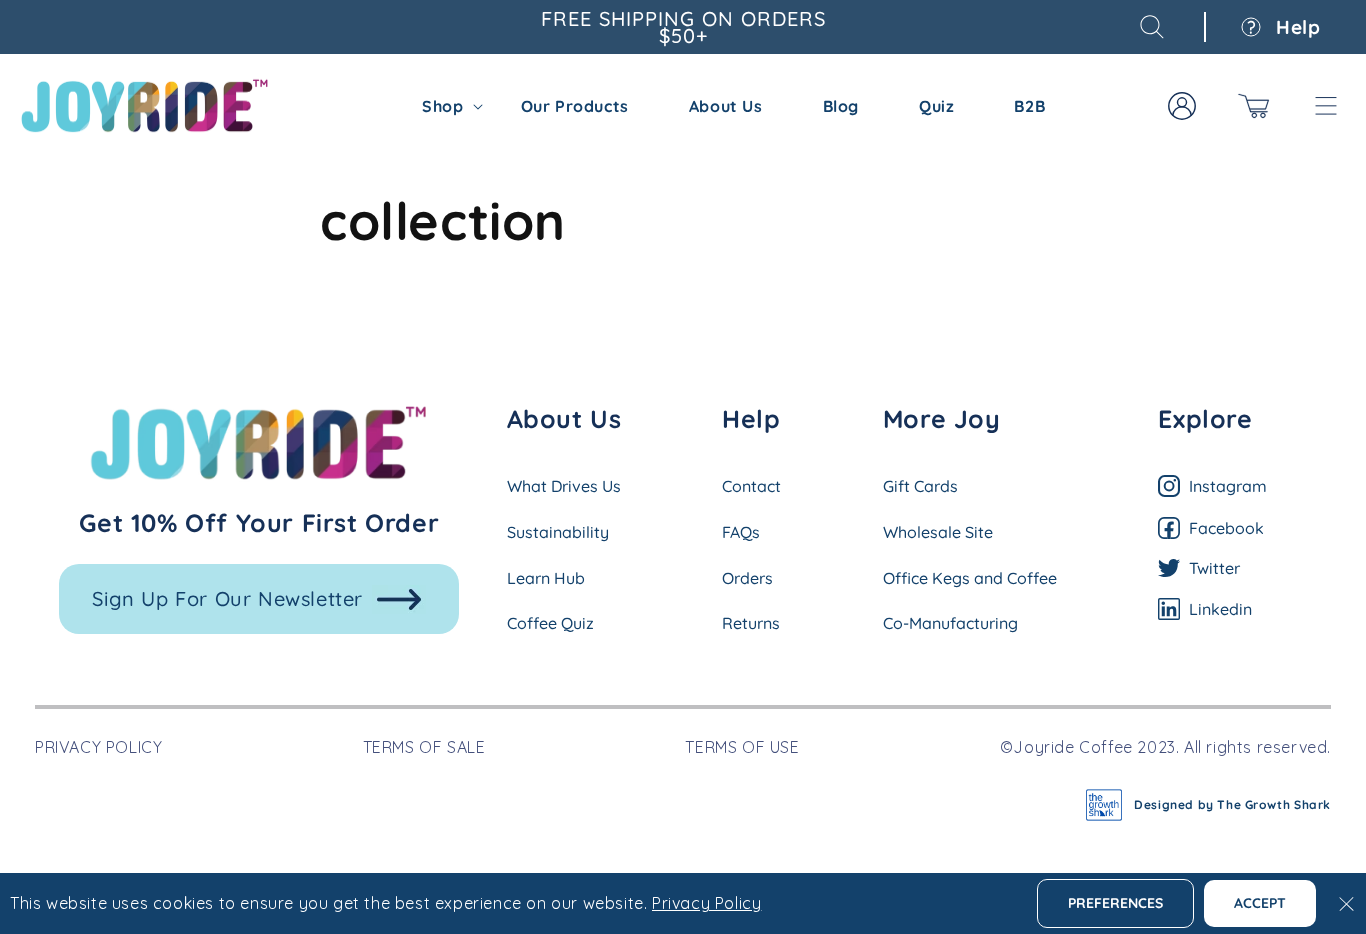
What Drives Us (564, 486)
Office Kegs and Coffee (970, 578)
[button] (1152, 27)
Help (1296, 27)
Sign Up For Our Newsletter (227, 598)
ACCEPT (1260, 903)
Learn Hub (546, 578)
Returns (751, 623)
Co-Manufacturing (950, 623)
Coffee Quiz (550, 623)
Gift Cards (920, 486)
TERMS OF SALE (424, 747)
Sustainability (558, 532)
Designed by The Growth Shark (1232, 804)
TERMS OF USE (742, 747)
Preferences (1115, 903)
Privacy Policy (706, 903)
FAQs (741, 532)
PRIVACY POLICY (98, 747)
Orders (747, 578)
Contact (751, 486)
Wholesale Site (938, 532)
